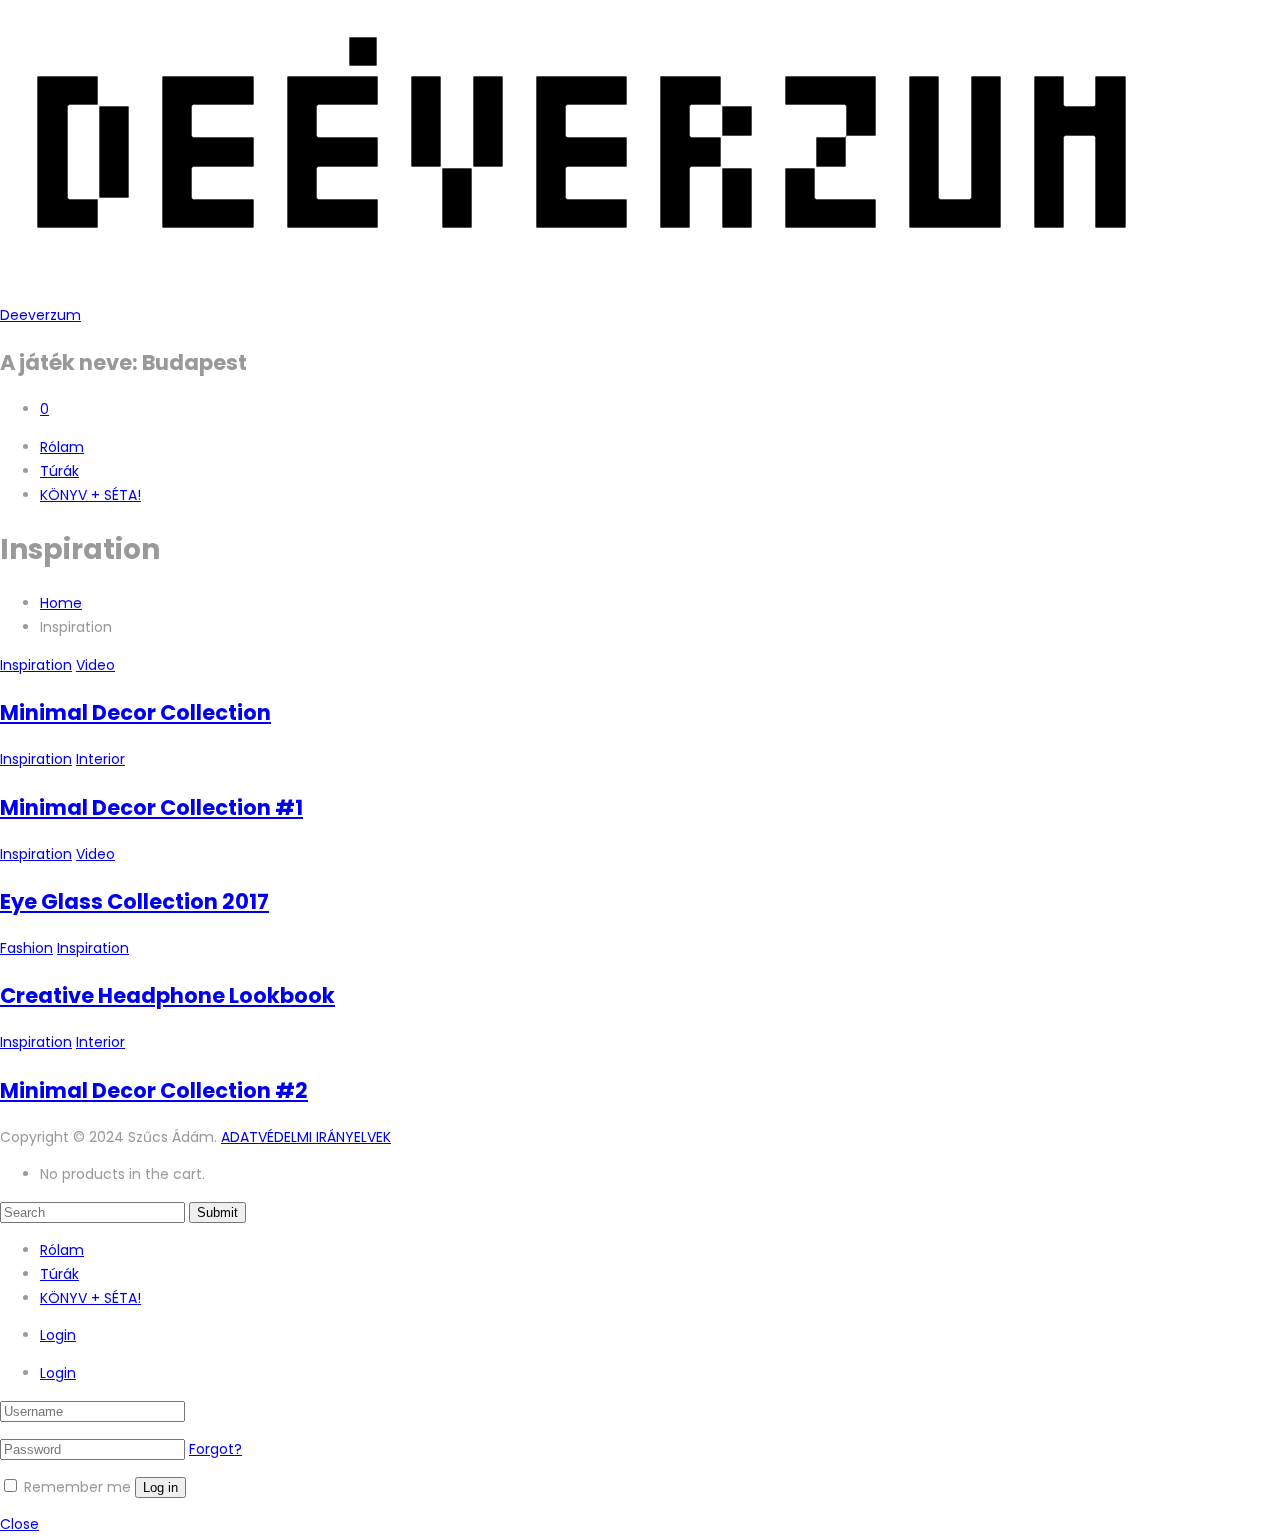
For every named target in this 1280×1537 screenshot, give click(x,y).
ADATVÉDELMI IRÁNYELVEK (306, 1137)
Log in (160, 1487)
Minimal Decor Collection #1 (151, 807)
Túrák (59, 471)
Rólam (62, 447)
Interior (100, 759)
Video (95, 665)
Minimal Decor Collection (135, 712)
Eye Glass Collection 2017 (134, 901)
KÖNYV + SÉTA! (90, 495)
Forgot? (215, 1449)
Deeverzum (40, 315)
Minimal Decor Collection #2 (154, 1090)
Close (19, 1524)
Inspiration (36, 665)
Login (58, 1335)
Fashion (26, 948)
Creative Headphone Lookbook (167, 995)
